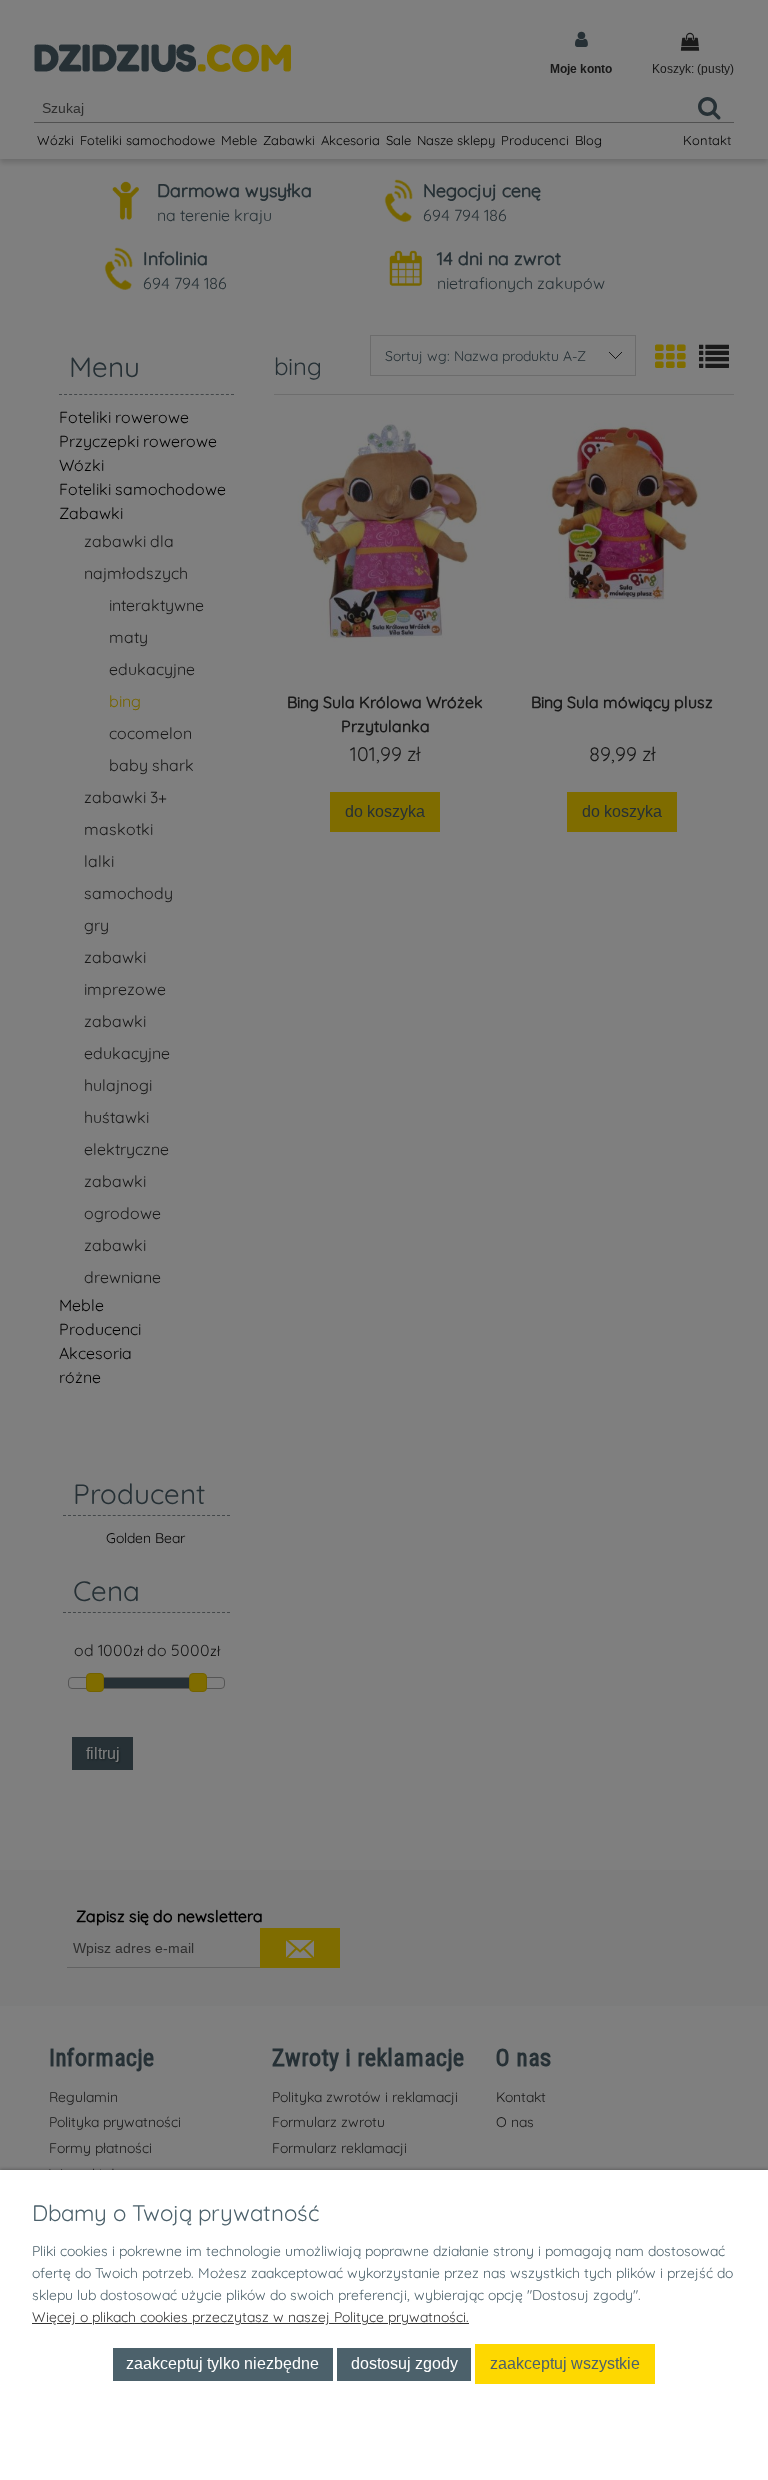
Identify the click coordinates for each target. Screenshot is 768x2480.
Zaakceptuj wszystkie (565, 2363)
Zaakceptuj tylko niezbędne (222, 2363)
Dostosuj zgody (404, 2363)
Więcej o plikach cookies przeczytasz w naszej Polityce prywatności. (250, 2317)
